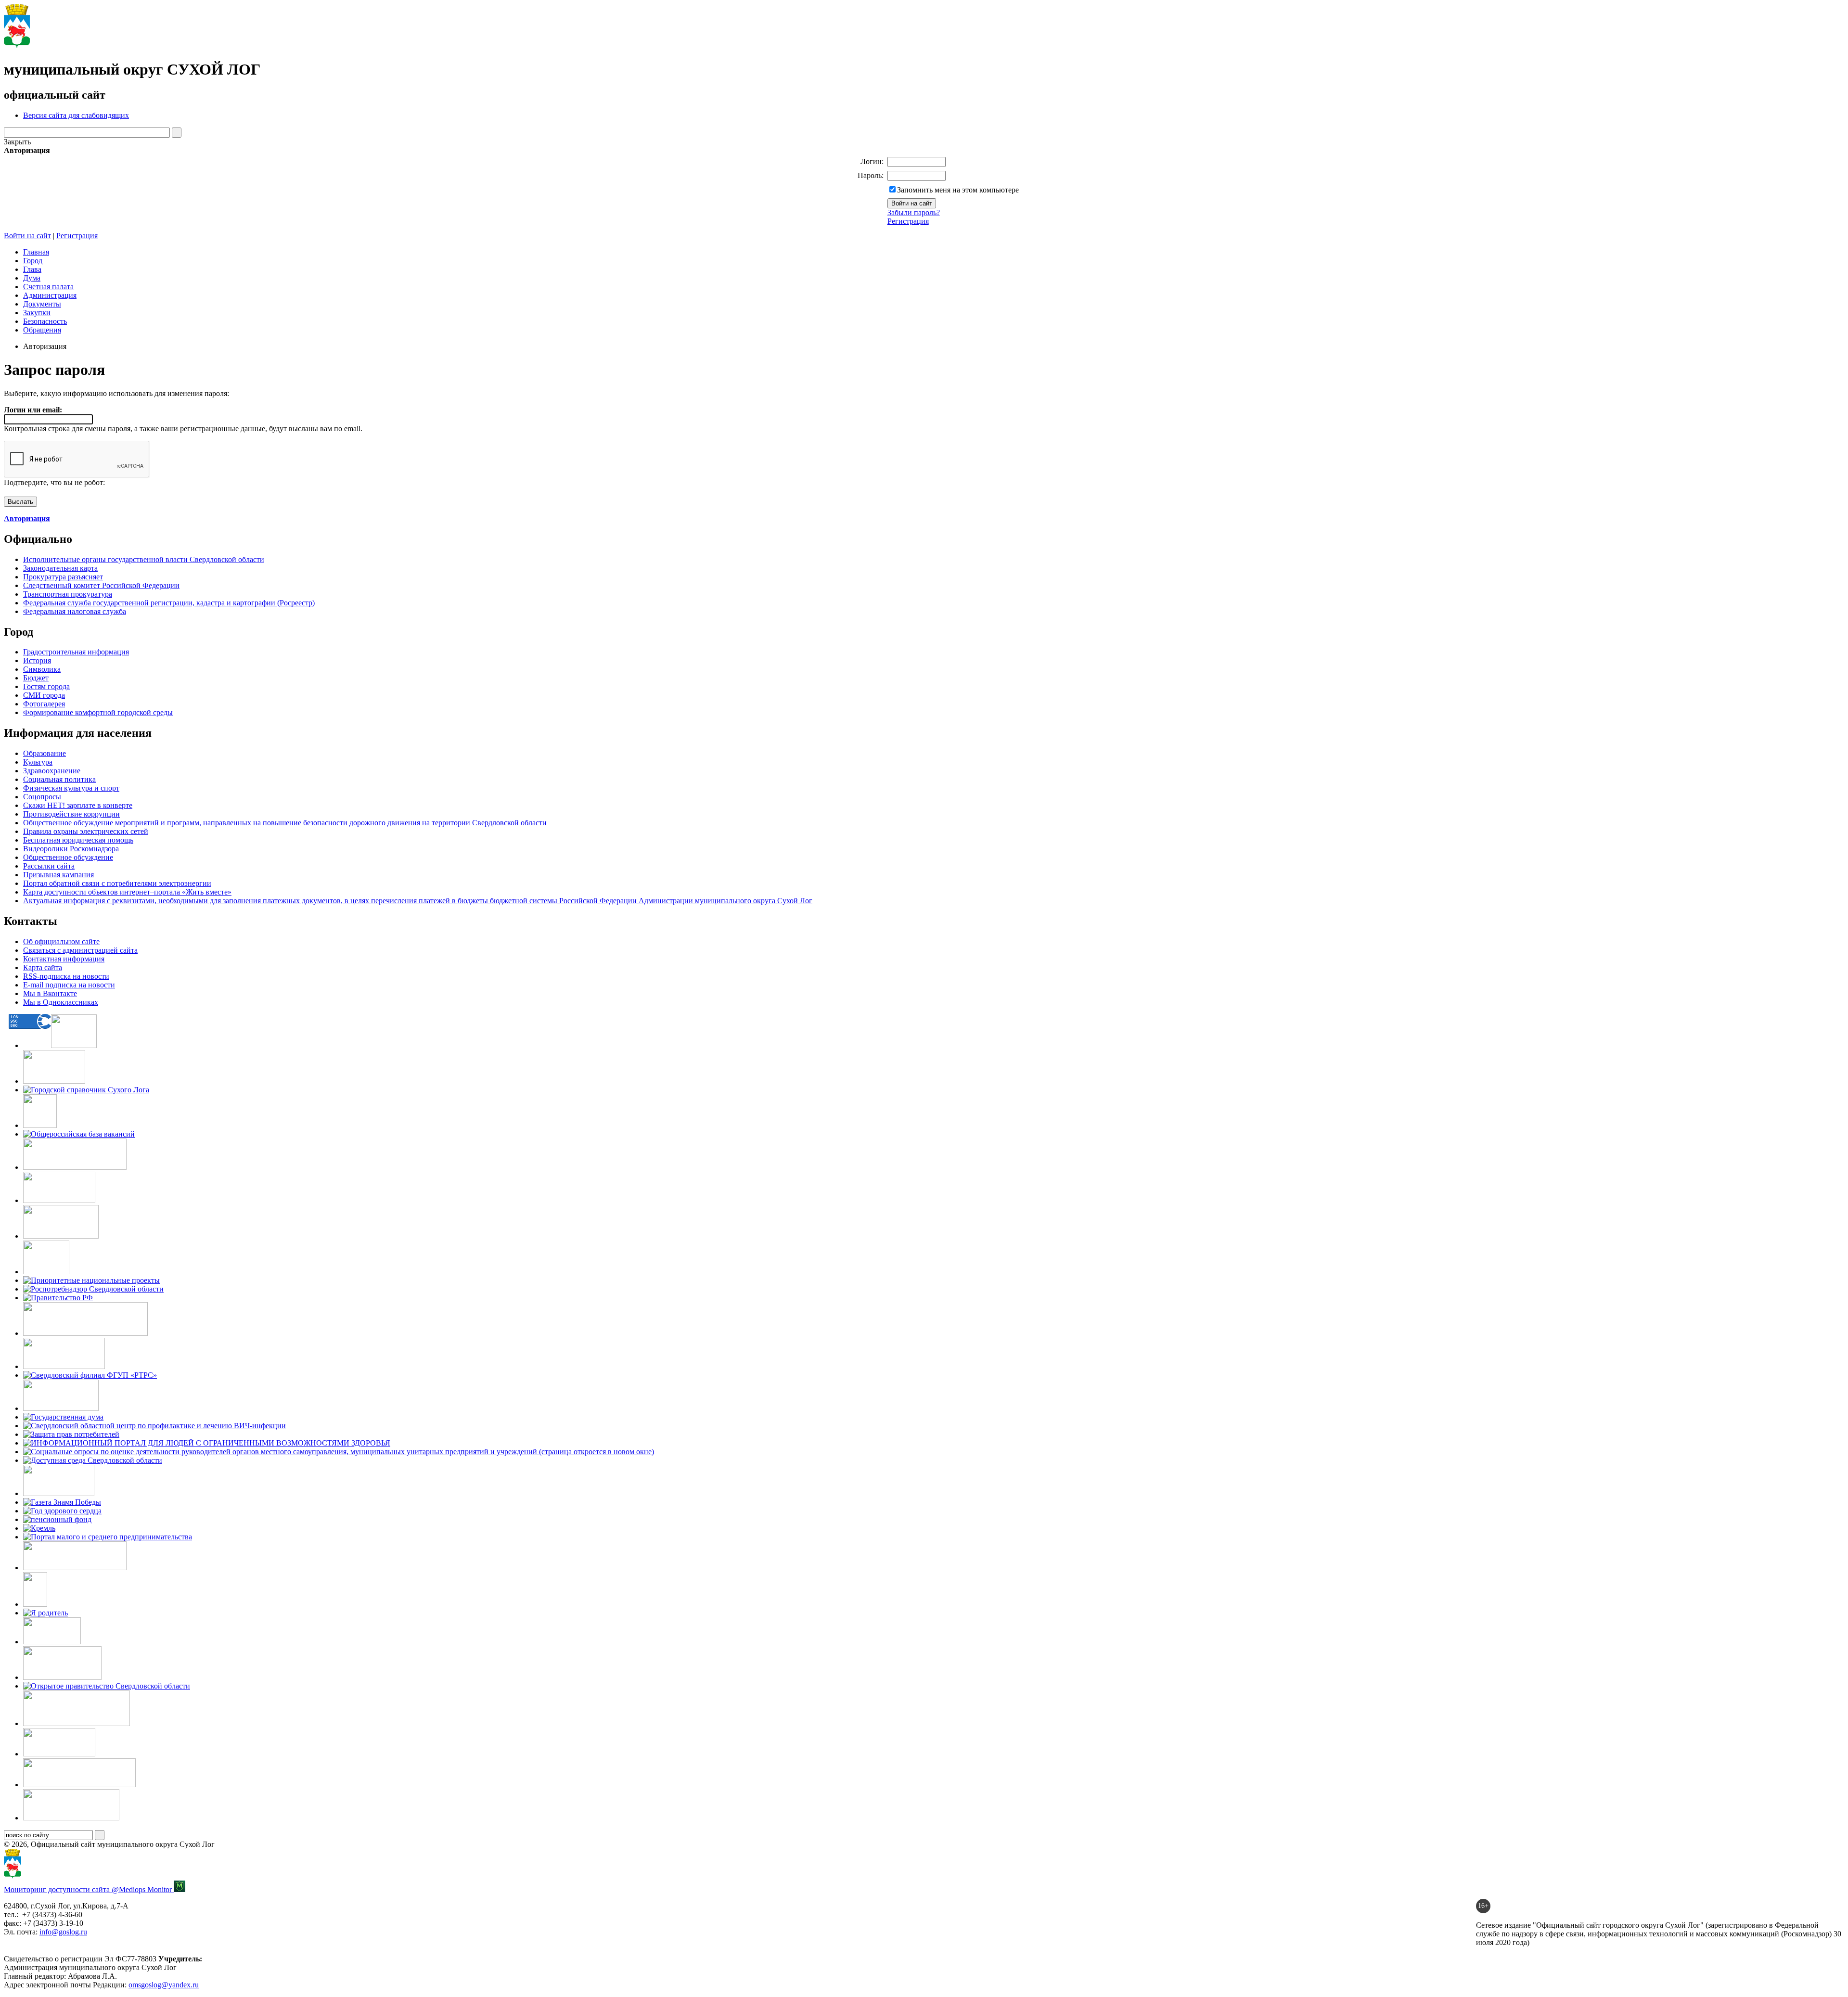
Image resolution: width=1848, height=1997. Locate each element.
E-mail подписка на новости (69, 985)
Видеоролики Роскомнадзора (71, 849)
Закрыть (17, 142)
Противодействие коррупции (71, 814)
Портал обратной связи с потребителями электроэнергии (117, 883)
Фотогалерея (44, 704)
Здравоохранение (52, 771)
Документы (42, 304)
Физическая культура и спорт (71, 788)
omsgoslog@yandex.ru (164, 1985)
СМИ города (44, 695)
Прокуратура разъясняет (63, 577)
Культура (38, 762)
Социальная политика (59, 779)
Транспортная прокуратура (68, 594)
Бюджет (36, 678)
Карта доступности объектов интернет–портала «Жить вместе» (127, 892)
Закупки (37, 313)
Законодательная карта (60, 568)
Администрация (50, 295)
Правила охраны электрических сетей (86, 831)
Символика (42, 669)
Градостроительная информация (76, 652)
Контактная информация (64, 959)
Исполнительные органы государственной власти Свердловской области (144, 559)
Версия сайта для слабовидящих (76, 115)
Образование (45, 753)
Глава (32, 269)
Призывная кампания (58, 875)
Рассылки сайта (49, 866)
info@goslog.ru (63, 1932)
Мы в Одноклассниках (61, 1002)
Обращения (42, 330)
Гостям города (46, 686)
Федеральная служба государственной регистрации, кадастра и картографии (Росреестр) (169, 603)
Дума (32, 278)
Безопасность (45, 321)
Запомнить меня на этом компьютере (958, 190)
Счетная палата (48, 287)
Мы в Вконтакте (50, 993)
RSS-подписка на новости (66, 976)
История (37, 660)
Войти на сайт (27, 236)
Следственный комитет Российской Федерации (101, 585)
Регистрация (908, 221)
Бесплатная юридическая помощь (78, 840)
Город (33, 261)
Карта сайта (43, 967)
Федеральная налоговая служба (75, 611)
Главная (36, 252)
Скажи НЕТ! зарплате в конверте (78, 805)
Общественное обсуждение (68, 857)
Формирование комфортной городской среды (98, 712)
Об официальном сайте (61, 941)
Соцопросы (42, 797)
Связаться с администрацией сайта (80, 950)
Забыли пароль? (914, 212)
